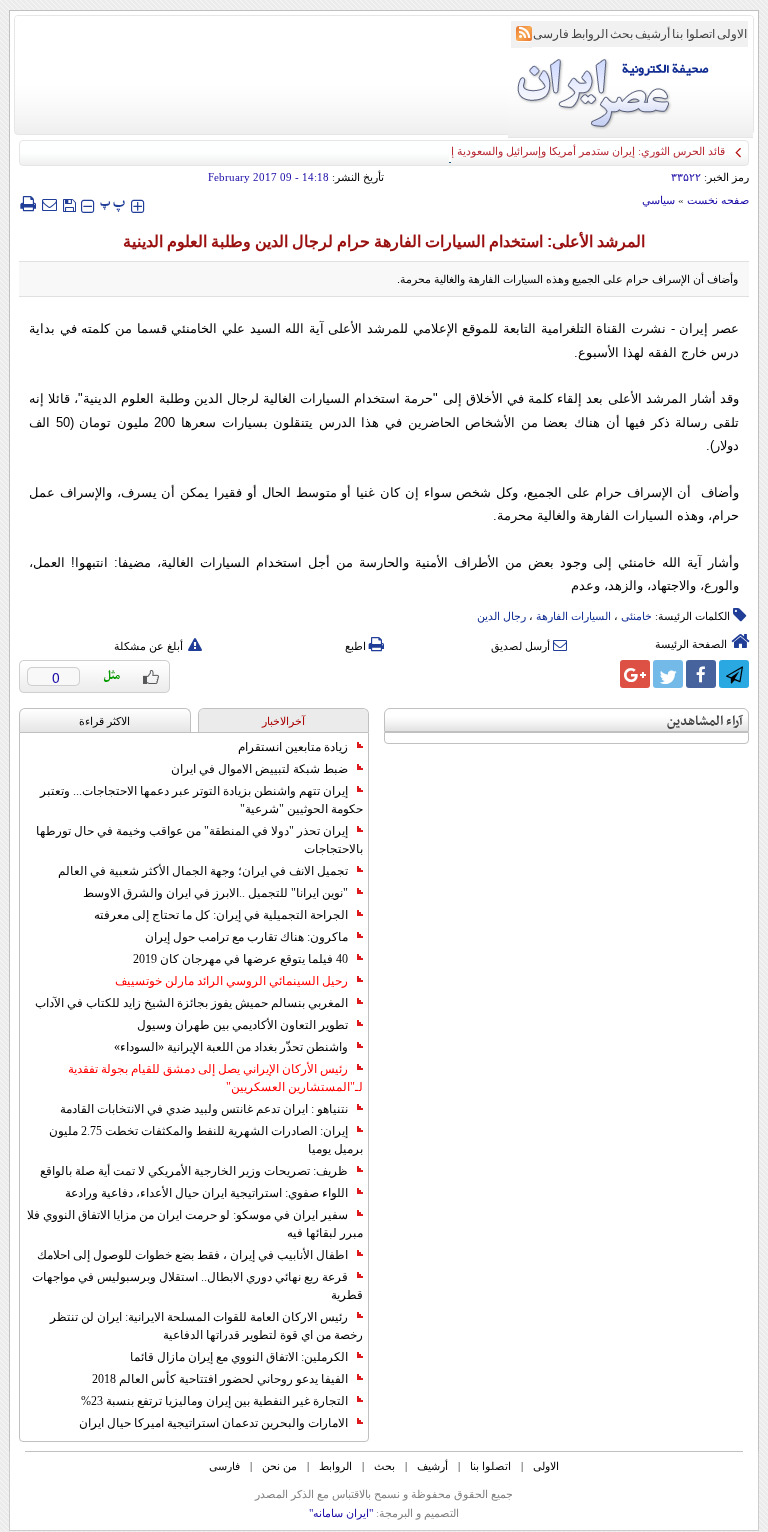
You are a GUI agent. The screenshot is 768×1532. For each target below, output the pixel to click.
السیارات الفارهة (573, 616)
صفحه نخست (718, 200)
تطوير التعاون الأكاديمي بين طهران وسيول (242, 1025)
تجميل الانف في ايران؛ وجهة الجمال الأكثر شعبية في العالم (203, 871)
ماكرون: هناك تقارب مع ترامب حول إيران (246, 937)
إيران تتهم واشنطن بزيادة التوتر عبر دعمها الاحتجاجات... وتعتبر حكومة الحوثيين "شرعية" (201, 800)
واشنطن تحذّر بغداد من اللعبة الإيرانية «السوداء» (231, 1047)
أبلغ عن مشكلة (148, 646)
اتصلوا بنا (693, 34)
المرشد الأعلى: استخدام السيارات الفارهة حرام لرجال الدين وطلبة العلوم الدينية (384, 241)
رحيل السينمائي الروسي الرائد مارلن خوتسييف (231, 981)
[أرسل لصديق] (49, 204)
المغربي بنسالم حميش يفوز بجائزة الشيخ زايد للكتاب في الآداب (191, 1003)
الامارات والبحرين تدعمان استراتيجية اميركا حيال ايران (213, 1423)
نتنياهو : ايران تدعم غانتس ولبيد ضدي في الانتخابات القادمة (204, 1109)
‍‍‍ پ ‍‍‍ (113, 203)
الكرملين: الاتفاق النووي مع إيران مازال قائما (239, 1357)
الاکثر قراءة (104, 721)
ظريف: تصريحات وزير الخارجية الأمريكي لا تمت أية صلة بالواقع (194, 1171)
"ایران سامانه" (341, 1513)
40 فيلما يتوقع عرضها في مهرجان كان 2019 (240, 959)
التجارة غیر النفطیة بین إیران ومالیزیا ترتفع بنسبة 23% (214, 1401)
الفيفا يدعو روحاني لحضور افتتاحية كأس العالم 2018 (220, 1379)
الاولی (732, 34)
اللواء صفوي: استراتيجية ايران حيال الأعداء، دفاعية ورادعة (206, 1193)
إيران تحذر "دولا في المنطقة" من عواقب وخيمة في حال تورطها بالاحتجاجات (199, 840)
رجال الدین (501, 616)
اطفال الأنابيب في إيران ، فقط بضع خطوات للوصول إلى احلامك (192, 1255)
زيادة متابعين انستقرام (293, 747)
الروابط (589, 34)
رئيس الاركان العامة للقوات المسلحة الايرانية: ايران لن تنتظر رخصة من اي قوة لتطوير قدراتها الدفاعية (206, 1326)
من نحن (279, 1466)
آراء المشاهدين (705, 721)
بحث (621, 34)
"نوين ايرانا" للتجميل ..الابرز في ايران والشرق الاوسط (215, 893)
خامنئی (636, 616)
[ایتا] (602, 674)
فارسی (551, 34)
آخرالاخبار (283, 721)
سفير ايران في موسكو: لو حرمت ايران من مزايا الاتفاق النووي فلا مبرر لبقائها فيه (195, 1224)
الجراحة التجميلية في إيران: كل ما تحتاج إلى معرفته (221, 915)
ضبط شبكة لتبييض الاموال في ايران (259, 769)
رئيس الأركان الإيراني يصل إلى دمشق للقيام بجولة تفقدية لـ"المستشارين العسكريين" (215, 1078)
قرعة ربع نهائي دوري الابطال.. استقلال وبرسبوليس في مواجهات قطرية (197, 1286)
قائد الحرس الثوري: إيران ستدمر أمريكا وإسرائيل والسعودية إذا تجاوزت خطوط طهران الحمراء (513, 151)
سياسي (658, 200)
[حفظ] (69, 203)
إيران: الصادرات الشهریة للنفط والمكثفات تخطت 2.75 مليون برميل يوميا (206, 1140)
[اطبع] (27, 204)
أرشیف (652, 34)
